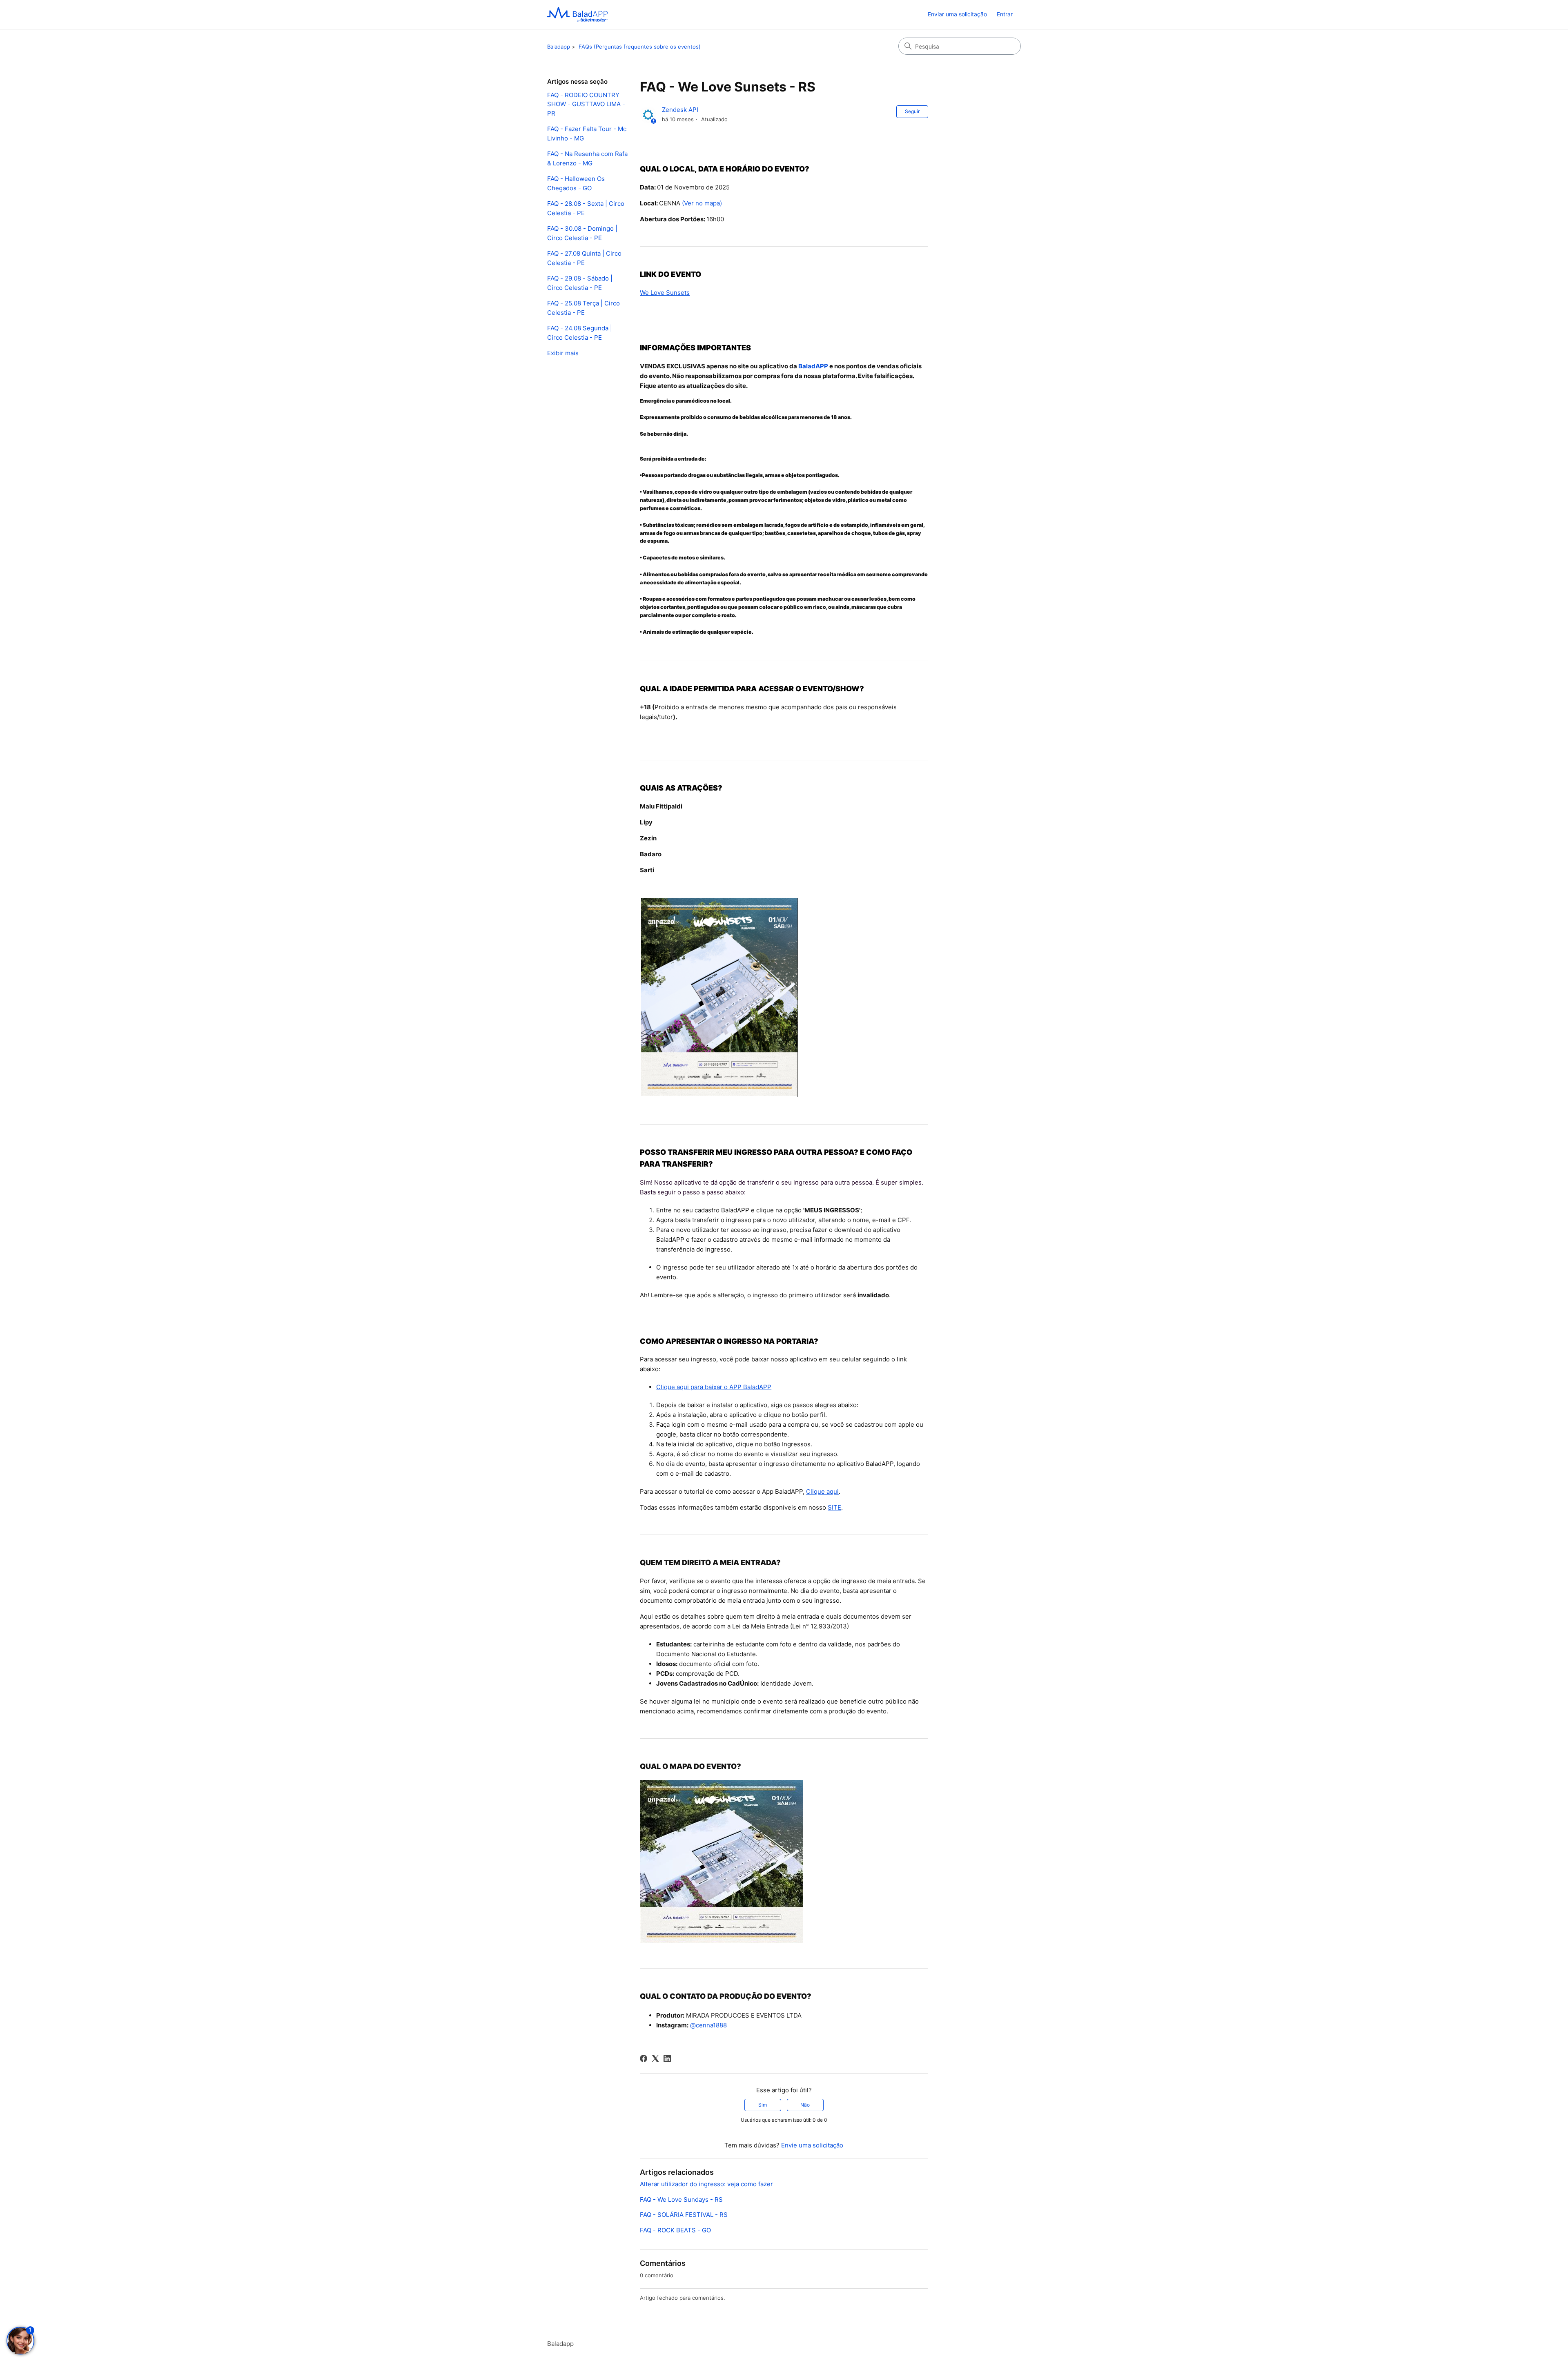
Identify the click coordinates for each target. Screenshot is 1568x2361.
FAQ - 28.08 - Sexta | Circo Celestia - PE (586, 208)
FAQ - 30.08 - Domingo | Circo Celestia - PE (582, 233)
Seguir (912, 111)
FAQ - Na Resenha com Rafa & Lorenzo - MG (587, 158)
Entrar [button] (1005, 14)
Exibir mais (563, 353)
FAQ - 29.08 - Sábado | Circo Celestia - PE (580, 283)
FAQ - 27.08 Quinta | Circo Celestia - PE (584, 258)
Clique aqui (822, 1491)
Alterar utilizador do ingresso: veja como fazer (706, 2184)
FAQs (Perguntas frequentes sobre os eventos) (640, 47)
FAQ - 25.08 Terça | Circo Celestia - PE (584, 308)
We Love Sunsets (665, 293)
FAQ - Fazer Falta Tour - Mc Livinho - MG (587, 134)
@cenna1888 (708, 2025)
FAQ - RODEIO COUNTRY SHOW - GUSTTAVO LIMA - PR (586, 104)
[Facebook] (644, 2058)
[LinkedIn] (667, 2058)
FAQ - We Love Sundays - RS (681, 2200)
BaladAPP (813, 366)
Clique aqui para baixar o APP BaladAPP (714, 1387)
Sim (763, 2105)
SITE (834, 1507)
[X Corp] (655, 2058)
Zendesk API (680, 110)
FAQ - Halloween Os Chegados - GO (576, 183)
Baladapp (559, 47)
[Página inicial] (577, 14)
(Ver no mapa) (702, 203)
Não (805, 2105)
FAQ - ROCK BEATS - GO (675, 2230)
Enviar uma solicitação (957, 14)
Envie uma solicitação (812, 2145)
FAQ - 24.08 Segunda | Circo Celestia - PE (580, 333)
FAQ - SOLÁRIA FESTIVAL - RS (684, 2215)
